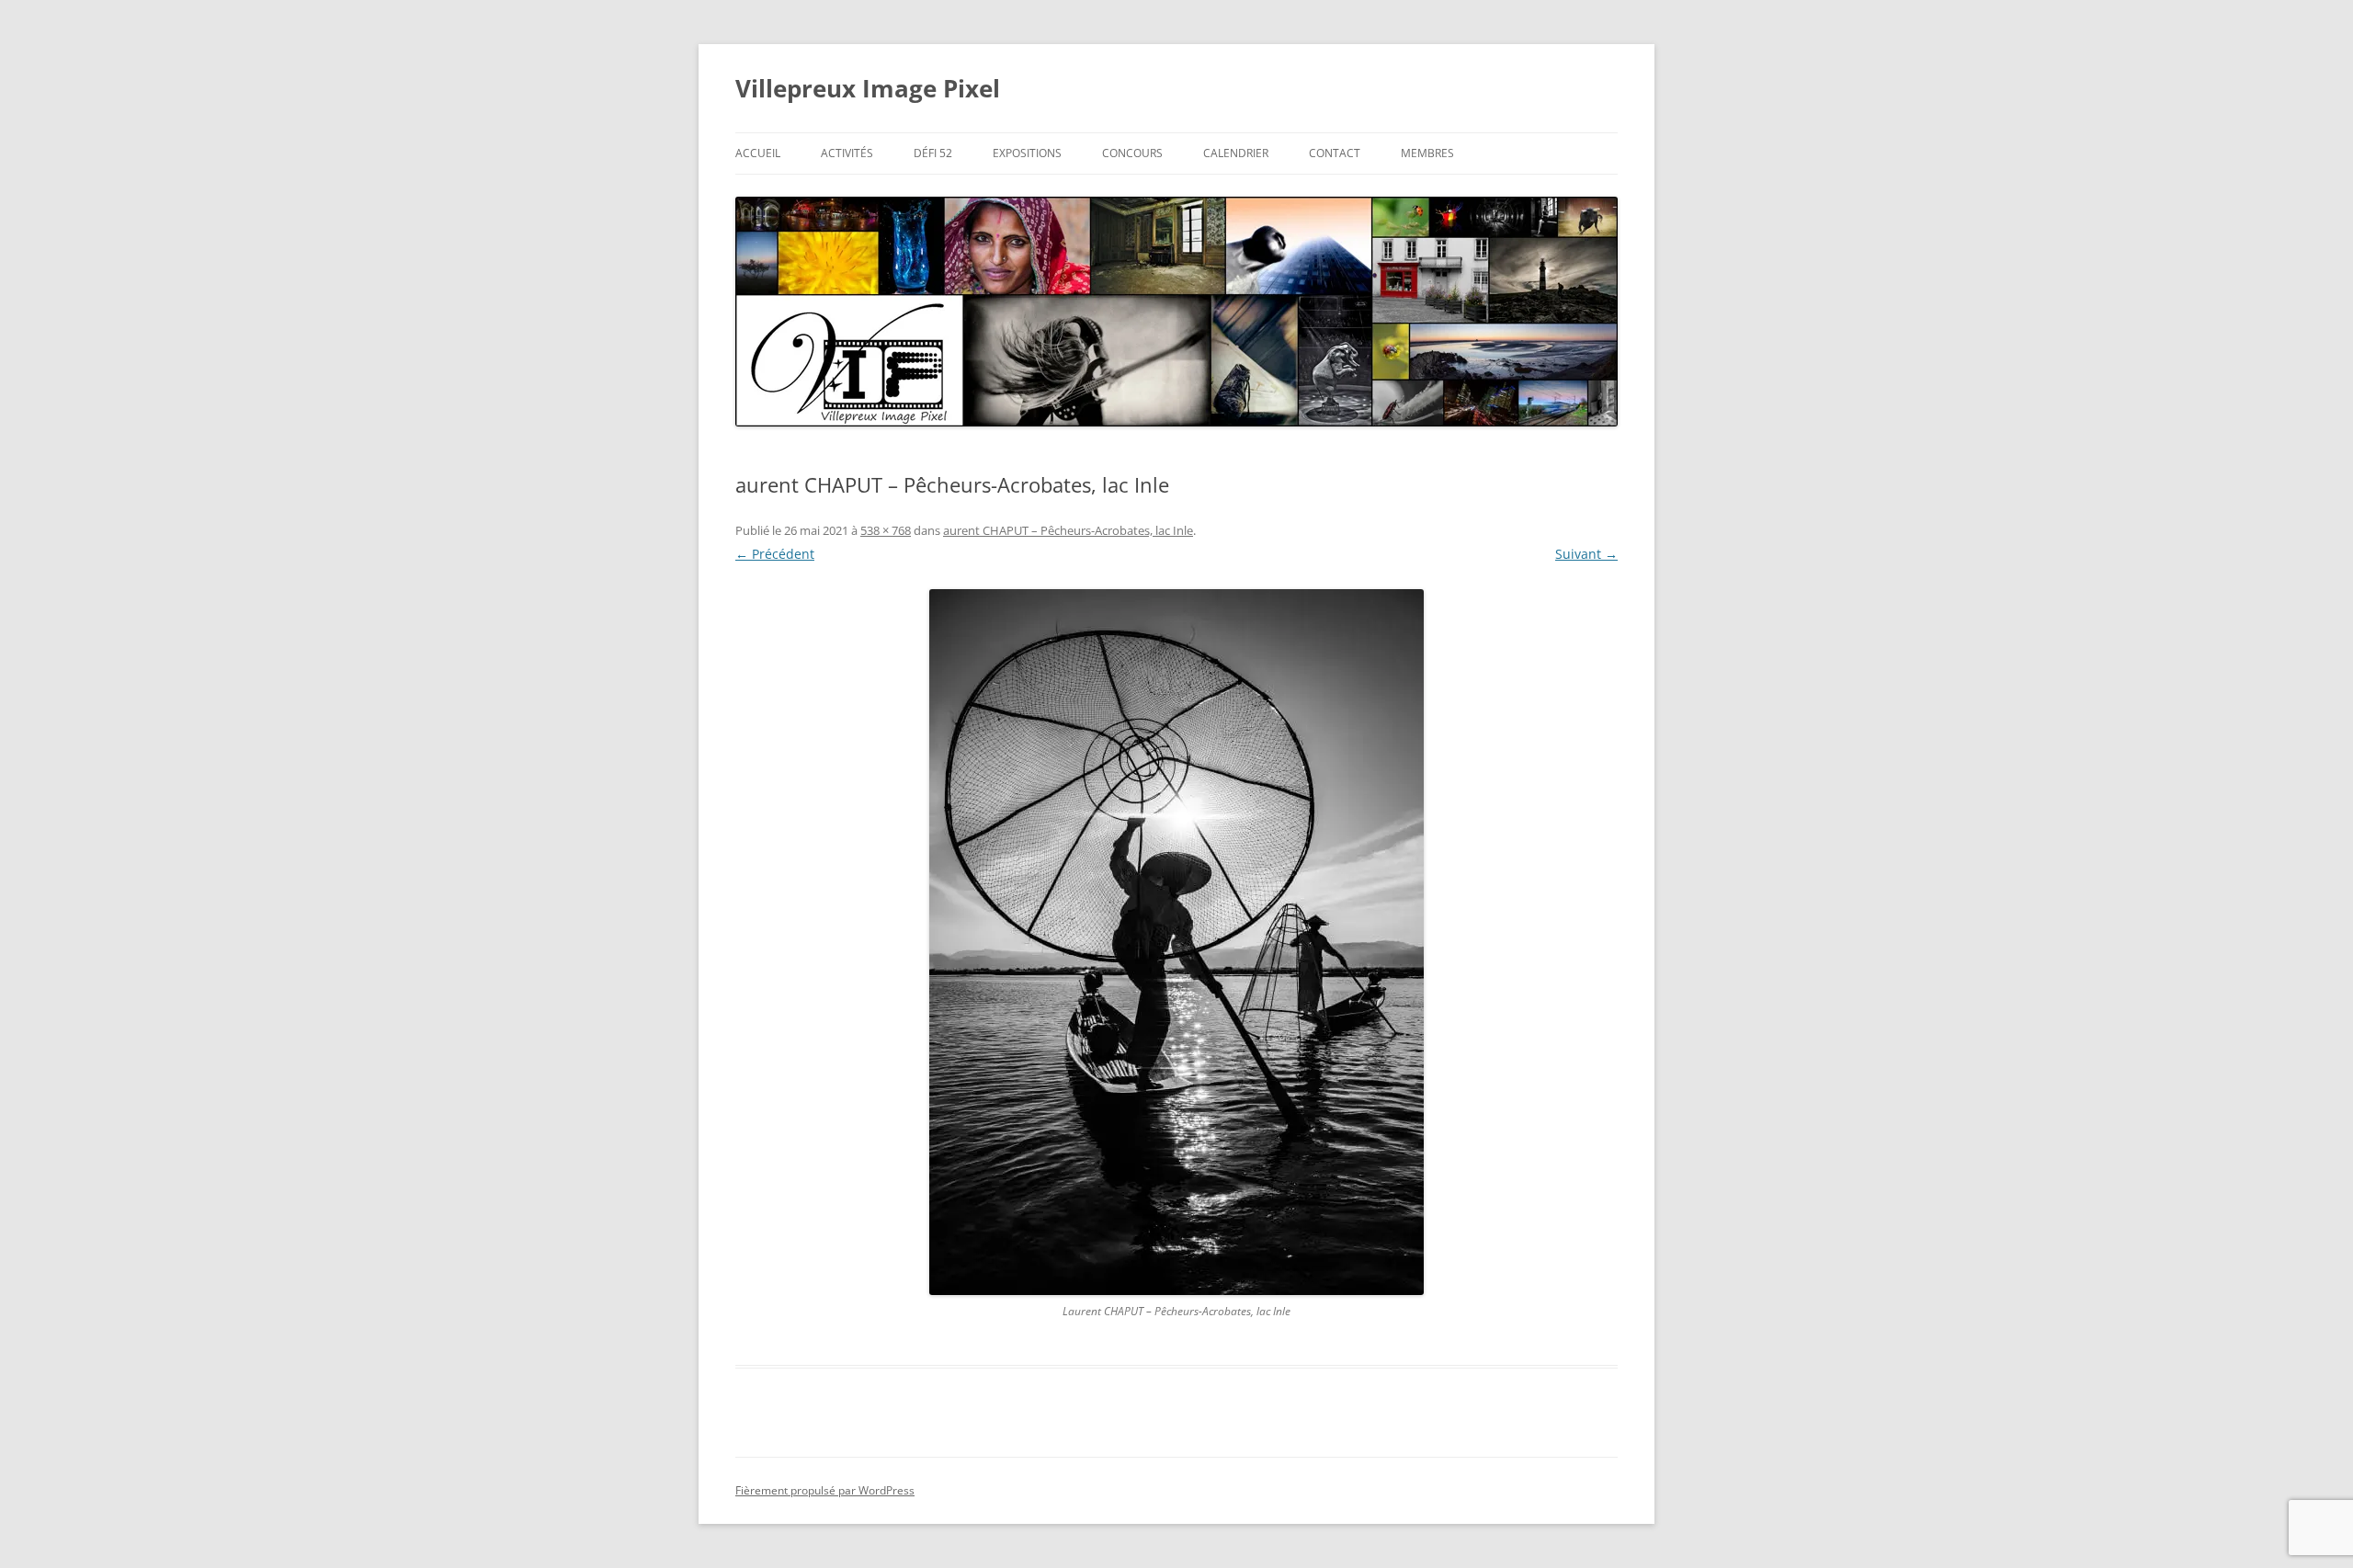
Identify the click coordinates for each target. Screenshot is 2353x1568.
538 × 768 (886, 530)
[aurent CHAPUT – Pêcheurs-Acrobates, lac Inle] (1176, 942)
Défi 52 (933, 153)
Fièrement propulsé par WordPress (825, 1490)
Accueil (758, 153)
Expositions (1027, 153)
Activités (847, 153)
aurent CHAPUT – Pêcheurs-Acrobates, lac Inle (1068, 530)
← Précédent (775, 554)
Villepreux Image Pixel (868, 88)
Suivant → (1586, 554)
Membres (1427, 153)
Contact (1335, 153)
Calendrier (1236, 153)
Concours (1132, 153)
